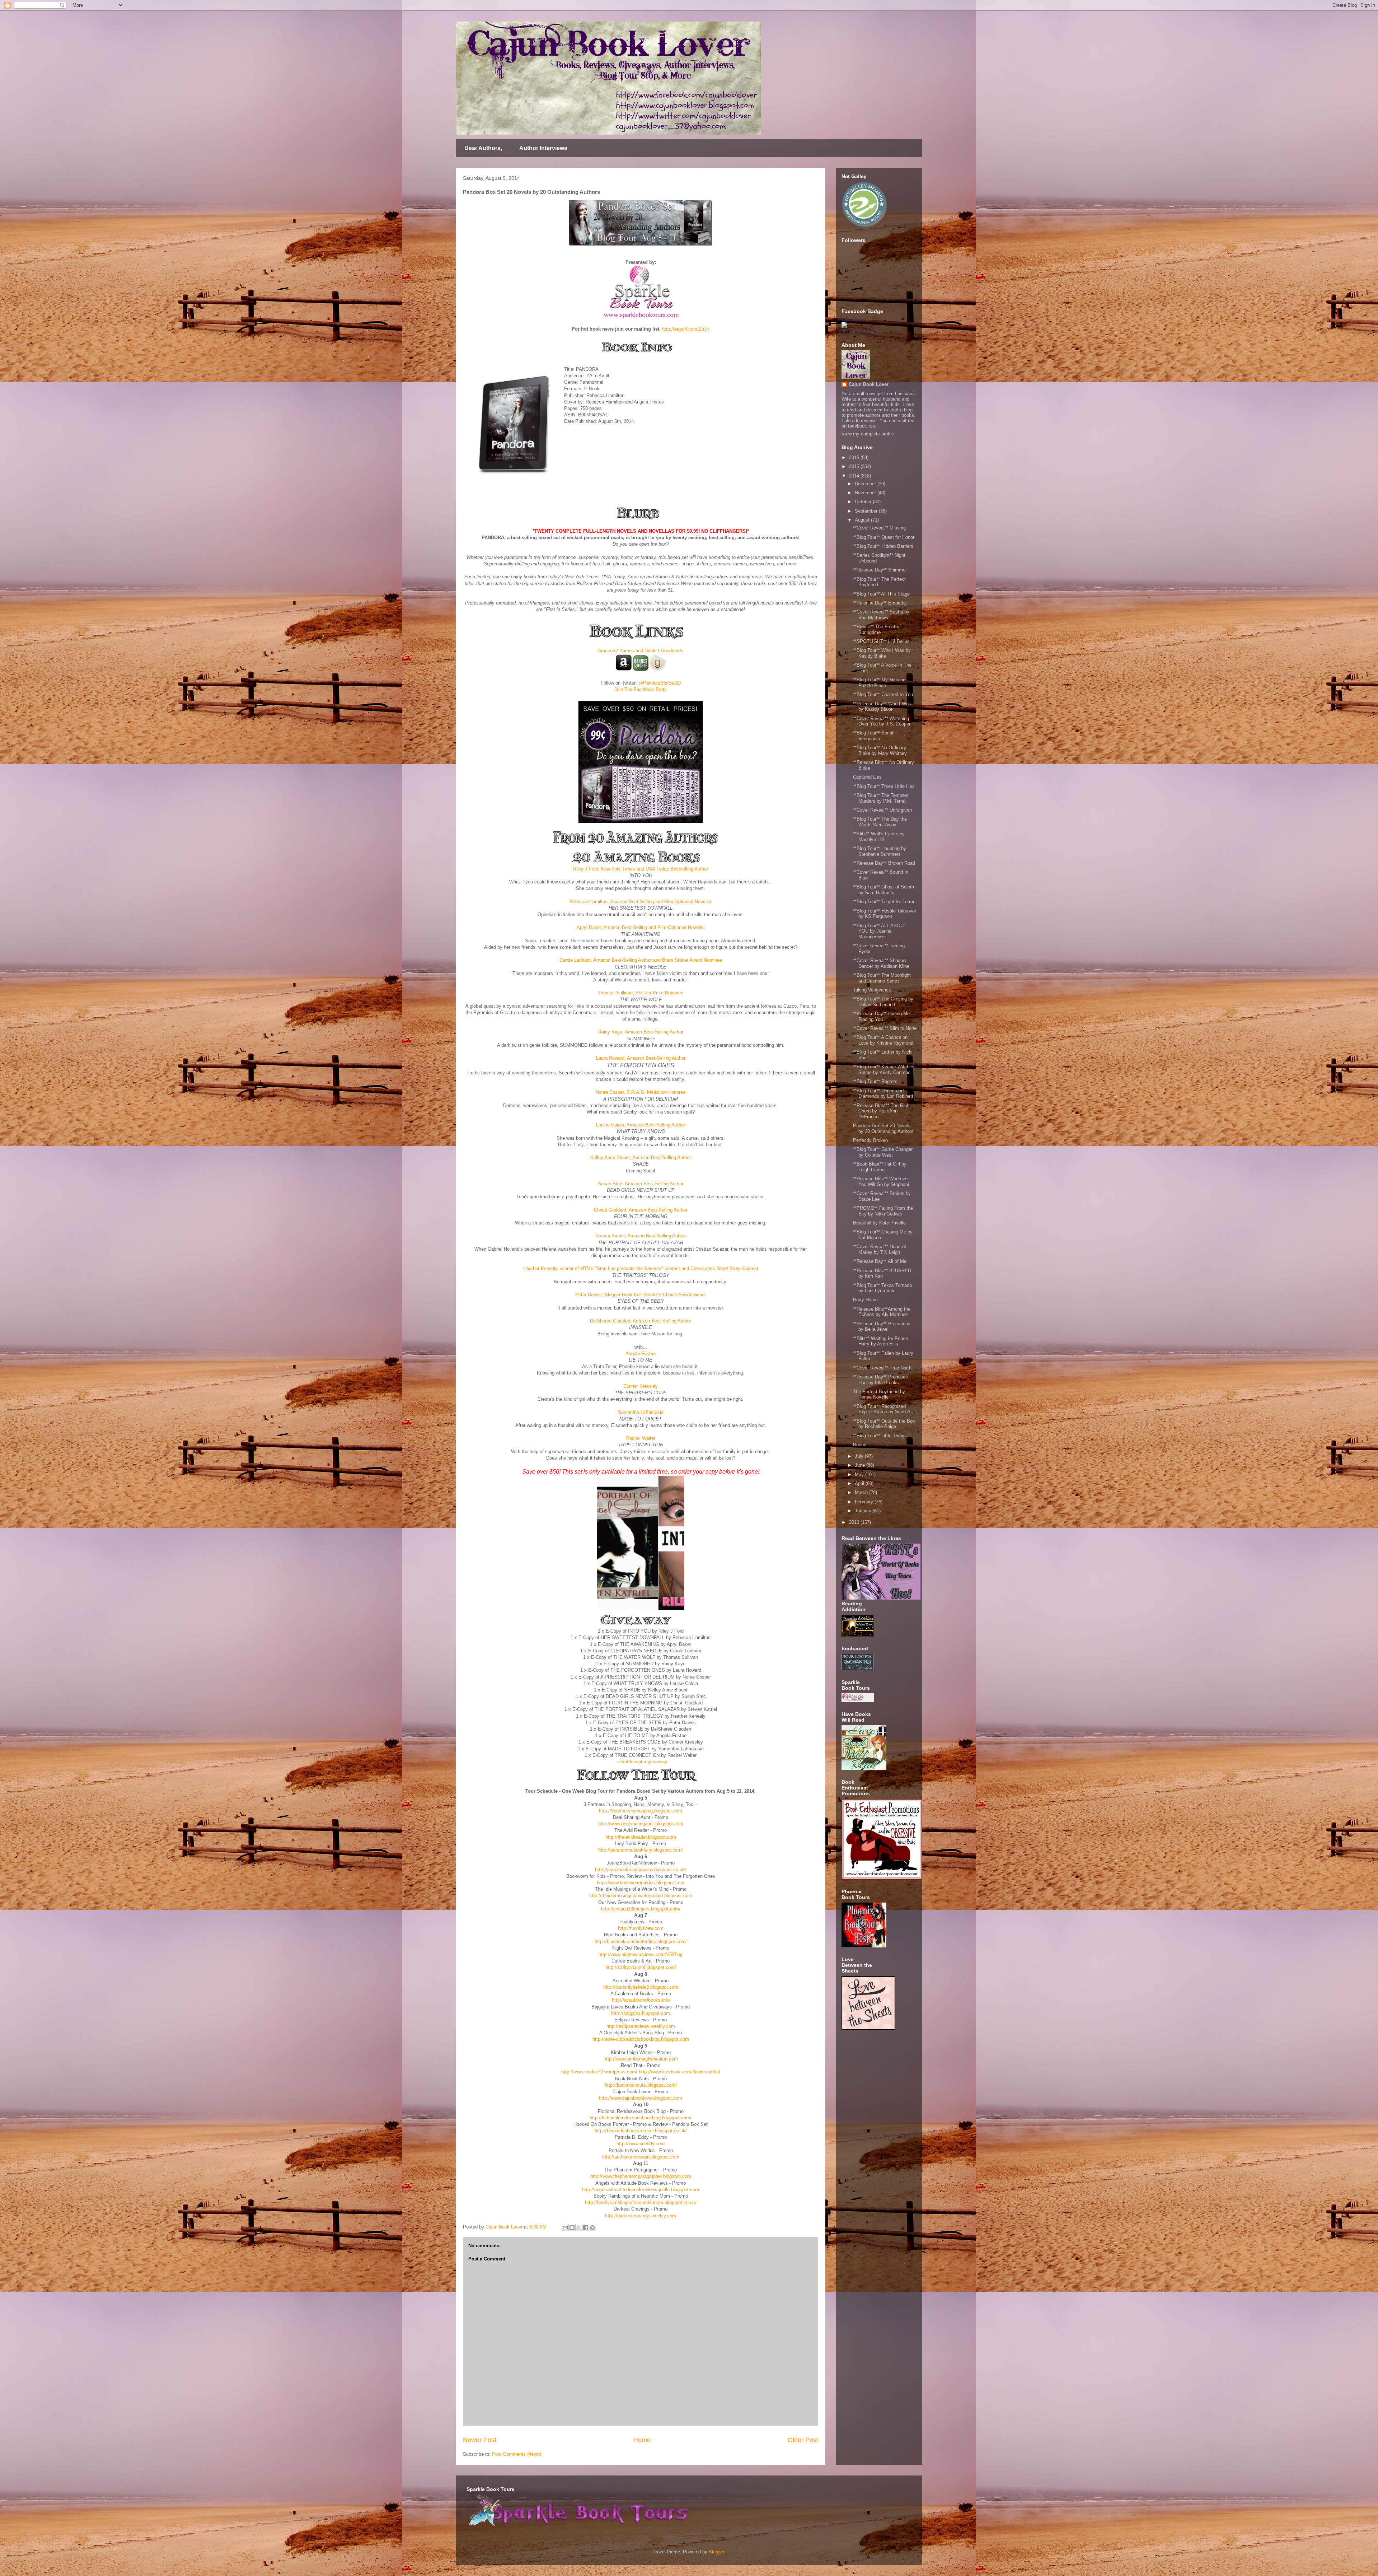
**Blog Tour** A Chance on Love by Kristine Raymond (883, 1040)
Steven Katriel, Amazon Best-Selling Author (641, 1236)
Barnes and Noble (638, 651)
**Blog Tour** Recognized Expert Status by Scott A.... (885, 1409)
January (864, 1511)
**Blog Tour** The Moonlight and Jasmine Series (882, 978)
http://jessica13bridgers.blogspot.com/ (641, 1909)
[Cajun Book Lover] (844, 326)
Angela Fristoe (641, 1354)
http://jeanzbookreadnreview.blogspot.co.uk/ (641, 1870)
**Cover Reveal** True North (882, 1368)
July (860, 1456)
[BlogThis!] (572, 2227)
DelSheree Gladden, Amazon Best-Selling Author (641, 1321)
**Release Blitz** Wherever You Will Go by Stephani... (883, 1182)
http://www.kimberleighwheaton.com (641, 2059)
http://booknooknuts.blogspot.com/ (641, 2085)
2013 (855, 1522)
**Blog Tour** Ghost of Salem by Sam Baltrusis (883, 890)
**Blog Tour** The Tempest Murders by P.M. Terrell (881, 798)
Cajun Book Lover (857, 319)
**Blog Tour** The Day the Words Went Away (880, 822)
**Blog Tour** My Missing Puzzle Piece (879, 683)
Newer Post (480, 2440)
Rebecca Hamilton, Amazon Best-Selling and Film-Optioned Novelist (641, 902)
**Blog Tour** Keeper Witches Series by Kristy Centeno (884, 1070)
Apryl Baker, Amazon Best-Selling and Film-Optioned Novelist (641, 927)
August (863, 520)
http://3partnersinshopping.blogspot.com (641, 1811)
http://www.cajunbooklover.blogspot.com (641, 2098)
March (862, 1492)
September (867, 511)
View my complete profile (868, 434)
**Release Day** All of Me (880, 1261)
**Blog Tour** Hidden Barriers (883, 546)
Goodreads (672, 651)
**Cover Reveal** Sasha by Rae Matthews (881, 615)
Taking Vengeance (872, 990)
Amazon (606, 651)
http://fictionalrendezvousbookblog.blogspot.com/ (641, 2118)
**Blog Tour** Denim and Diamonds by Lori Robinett (883, 1094)
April (860, 1483)
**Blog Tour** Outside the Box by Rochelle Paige (884, 1424)
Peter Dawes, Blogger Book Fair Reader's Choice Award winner (641, 1295)
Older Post (803, 2440)
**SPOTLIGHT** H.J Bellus (881, 641)
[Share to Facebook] (586, 2227)
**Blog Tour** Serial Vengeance (873, 736)
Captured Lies (867, 777)
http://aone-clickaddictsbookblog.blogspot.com (641, 2039)
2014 (855, 476)
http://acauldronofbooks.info (641, 2000)
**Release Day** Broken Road (884, 863)
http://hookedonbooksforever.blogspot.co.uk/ (641, 2131)
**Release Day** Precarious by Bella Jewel (882, 1327)
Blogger (716, 2552)
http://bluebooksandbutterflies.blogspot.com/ (641, 1942)
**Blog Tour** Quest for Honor (884, 537)
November (866, 493)
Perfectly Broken (870, 1140)
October (864, 502)
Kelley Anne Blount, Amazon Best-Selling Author (641, 1158)
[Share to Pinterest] (592, 2227)
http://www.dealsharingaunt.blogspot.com (641, 1824)
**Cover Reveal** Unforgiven (882, 810)
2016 (855, 458)
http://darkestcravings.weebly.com (641, 2216)
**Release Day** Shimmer (880, 570)
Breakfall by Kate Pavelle (879, 1223)
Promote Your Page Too (862, 332)
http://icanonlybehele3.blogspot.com (641, 1987)
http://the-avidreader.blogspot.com (641, 1837)
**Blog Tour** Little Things (880, 1436)
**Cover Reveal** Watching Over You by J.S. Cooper (882, 721)
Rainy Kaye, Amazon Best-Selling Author (641, 1032)
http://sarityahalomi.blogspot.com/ (641, 1967)
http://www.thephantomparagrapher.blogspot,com (641, 2176)
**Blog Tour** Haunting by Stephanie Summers (880, 851)
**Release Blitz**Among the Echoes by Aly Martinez (882, 1312)
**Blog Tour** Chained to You (883, 694)
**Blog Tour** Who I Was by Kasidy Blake (882, 653)
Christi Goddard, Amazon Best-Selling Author (641, 1210)
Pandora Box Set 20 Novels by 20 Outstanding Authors (883, 1128)
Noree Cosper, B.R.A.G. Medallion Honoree (641, 1092)
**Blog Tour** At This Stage (881, 594)
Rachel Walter (641, 1438)
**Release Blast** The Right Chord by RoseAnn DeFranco (882, 1111)
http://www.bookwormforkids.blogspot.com (641, 1883)
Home (642, 2440)
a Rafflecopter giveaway (642, 1762)
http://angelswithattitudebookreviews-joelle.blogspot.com (641, 2190)
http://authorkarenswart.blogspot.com (641, 2157)
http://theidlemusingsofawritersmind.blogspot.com (641, 1896)
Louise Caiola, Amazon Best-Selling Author (641, 1125)
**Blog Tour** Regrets (875, 1081)
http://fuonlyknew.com (641, 1928)
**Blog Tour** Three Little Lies (884, 786)
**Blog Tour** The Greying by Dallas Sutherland (883, 1002)
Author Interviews (543, 148)
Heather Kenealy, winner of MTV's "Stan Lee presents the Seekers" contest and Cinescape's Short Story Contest (641, 1268)
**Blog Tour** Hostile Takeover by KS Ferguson (885, 914)
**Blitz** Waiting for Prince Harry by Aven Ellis (880, 1341)
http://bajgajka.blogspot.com (641, 2013)
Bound (860, 1445)
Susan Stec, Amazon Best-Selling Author (641, 1184)
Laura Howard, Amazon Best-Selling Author (641, 1058)
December (866, 484)
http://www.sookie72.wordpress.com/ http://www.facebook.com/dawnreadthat (641, 2072)
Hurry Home (865, 1300)
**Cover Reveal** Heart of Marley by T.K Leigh (880, 1249)
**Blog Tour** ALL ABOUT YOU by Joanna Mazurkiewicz (880, 931)
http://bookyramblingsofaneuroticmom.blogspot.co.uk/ (641, 2202)
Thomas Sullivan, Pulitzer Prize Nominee (641, 993)
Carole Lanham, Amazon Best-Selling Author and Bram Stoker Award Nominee (641, 960)
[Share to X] (579, 2227)
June (861, 1465)
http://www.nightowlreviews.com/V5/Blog (641, 1954)
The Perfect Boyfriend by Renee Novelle (879, 1394)
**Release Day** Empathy (880, 603)
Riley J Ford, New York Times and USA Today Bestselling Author (641, 869)
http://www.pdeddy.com (641, 2144)
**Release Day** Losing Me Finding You (881, 1016)
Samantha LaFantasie (641, 1412)
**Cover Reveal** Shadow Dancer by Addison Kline (881, 963)
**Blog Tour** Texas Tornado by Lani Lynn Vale (882, 1288)
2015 (855, 466)
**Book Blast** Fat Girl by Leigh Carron (880, 1167)
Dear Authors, (483, 148)
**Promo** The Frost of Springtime (877, 629)
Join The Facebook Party (641, 689)
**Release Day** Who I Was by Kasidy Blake (882, 707)
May (860, 1474)
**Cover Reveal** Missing (879, 528)
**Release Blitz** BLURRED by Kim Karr (882, 1273)
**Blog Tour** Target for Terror (884, 902)
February (865, 1502)
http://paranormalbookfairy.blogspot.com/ (641, 1850)
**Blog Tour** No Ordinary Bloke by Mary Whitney (880, 750)
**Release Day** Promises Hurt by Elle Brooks (880, 1380)
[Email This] (565, 2227)
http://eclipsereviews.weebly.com (641, 2026)
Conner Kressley (641, 1386)
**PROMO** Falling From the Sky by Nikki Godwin (883, 1211)
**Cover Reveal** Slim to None (885, 1028)
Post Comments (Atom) (517, 2454)
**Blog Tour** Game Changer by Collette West (883, 1152)
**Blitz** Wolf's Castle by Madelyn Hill (879, 837)
